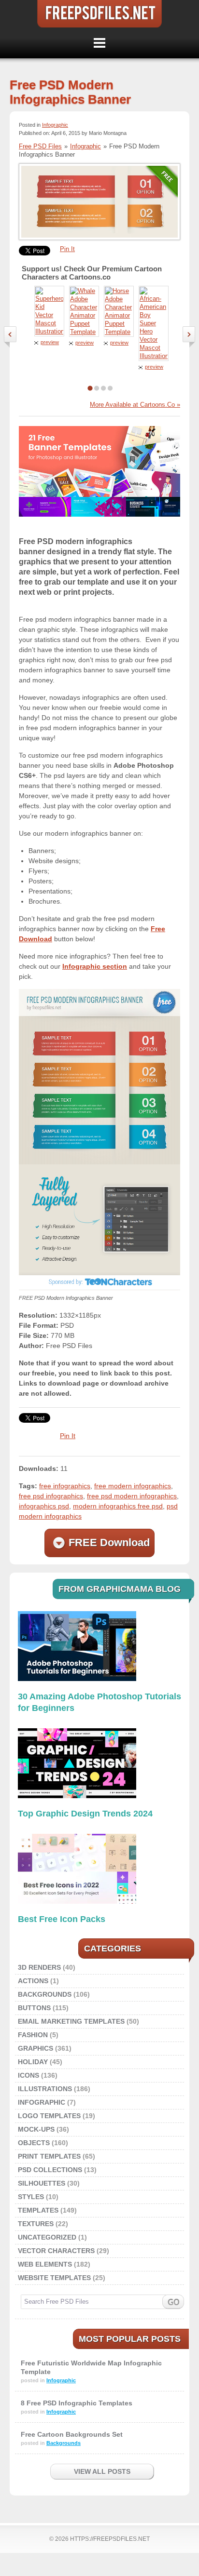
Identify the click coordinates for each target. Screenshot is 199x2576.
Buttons (34, 2008)
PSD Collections (50, 2170)
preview (50, 342)
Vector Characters (56, 2251)
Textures (36, 2224)
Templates (38, 2210)
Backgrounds (45, 1994)
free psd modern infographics (132, 1496)
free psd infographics (51, 1496)
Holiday (33, 2062)
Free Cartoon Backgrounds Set (72, 2434)
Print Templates (49, 2156)
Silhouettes (42, 2183)
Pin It (67, 249)
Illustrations (45, 2089)
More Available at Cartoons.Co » (135, 405)
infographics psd (44, 1506)
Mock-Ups (36, 2129)
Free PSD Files (99, 14)
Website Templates (54, 2278)
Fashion (33, 2035)
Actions (33, 1981)
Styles (31, 2197)
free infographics (65, 1486)
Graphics (36, 2048)
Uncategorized (47, 2237)
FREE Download (109, 1542)
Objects (34, 2143)
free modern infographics (133, 1486)
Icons (28, 2075)
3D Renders (39, 1967)
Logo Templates (49, 2116)
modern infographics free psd (118, 1506)
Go (173, 2302)
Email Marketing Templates (71, 2021)
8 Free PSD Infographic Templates (77, 2403)
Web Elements (45, 2264)
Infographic (55, 125)
